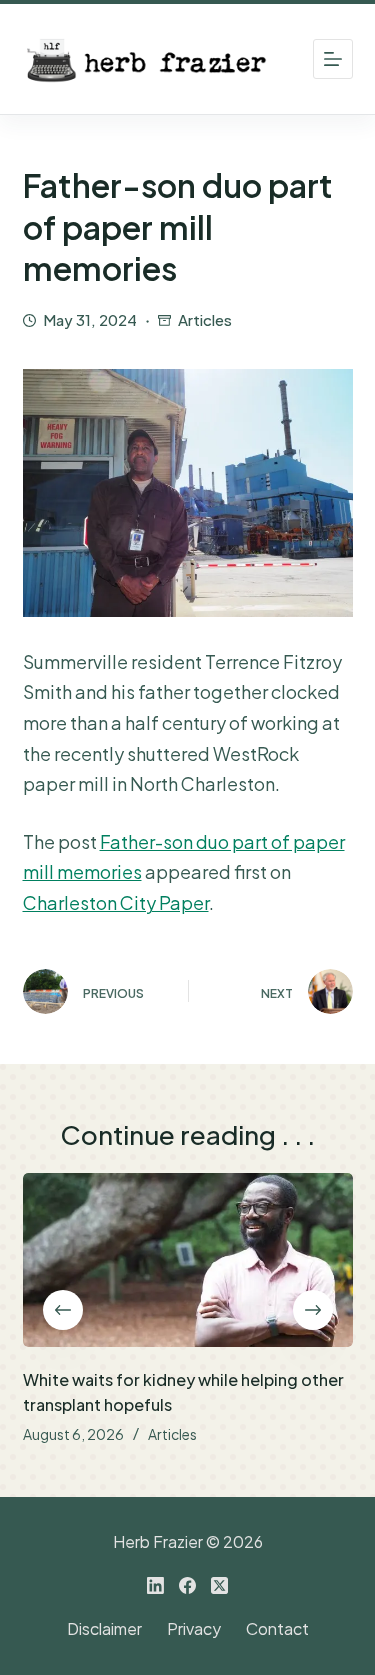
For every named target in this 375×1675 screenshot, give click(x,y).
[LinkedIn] (155, 1585)
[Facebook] (187, 1585)
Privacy (194, 1629)
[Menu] (333, 59)
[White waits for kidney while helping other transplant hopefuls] (188, 1260)
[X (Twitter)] (219, 1585)
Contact (277, 1629)
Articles (205, 319)
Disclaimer (104, 1629)
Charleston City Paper (116, 902)
